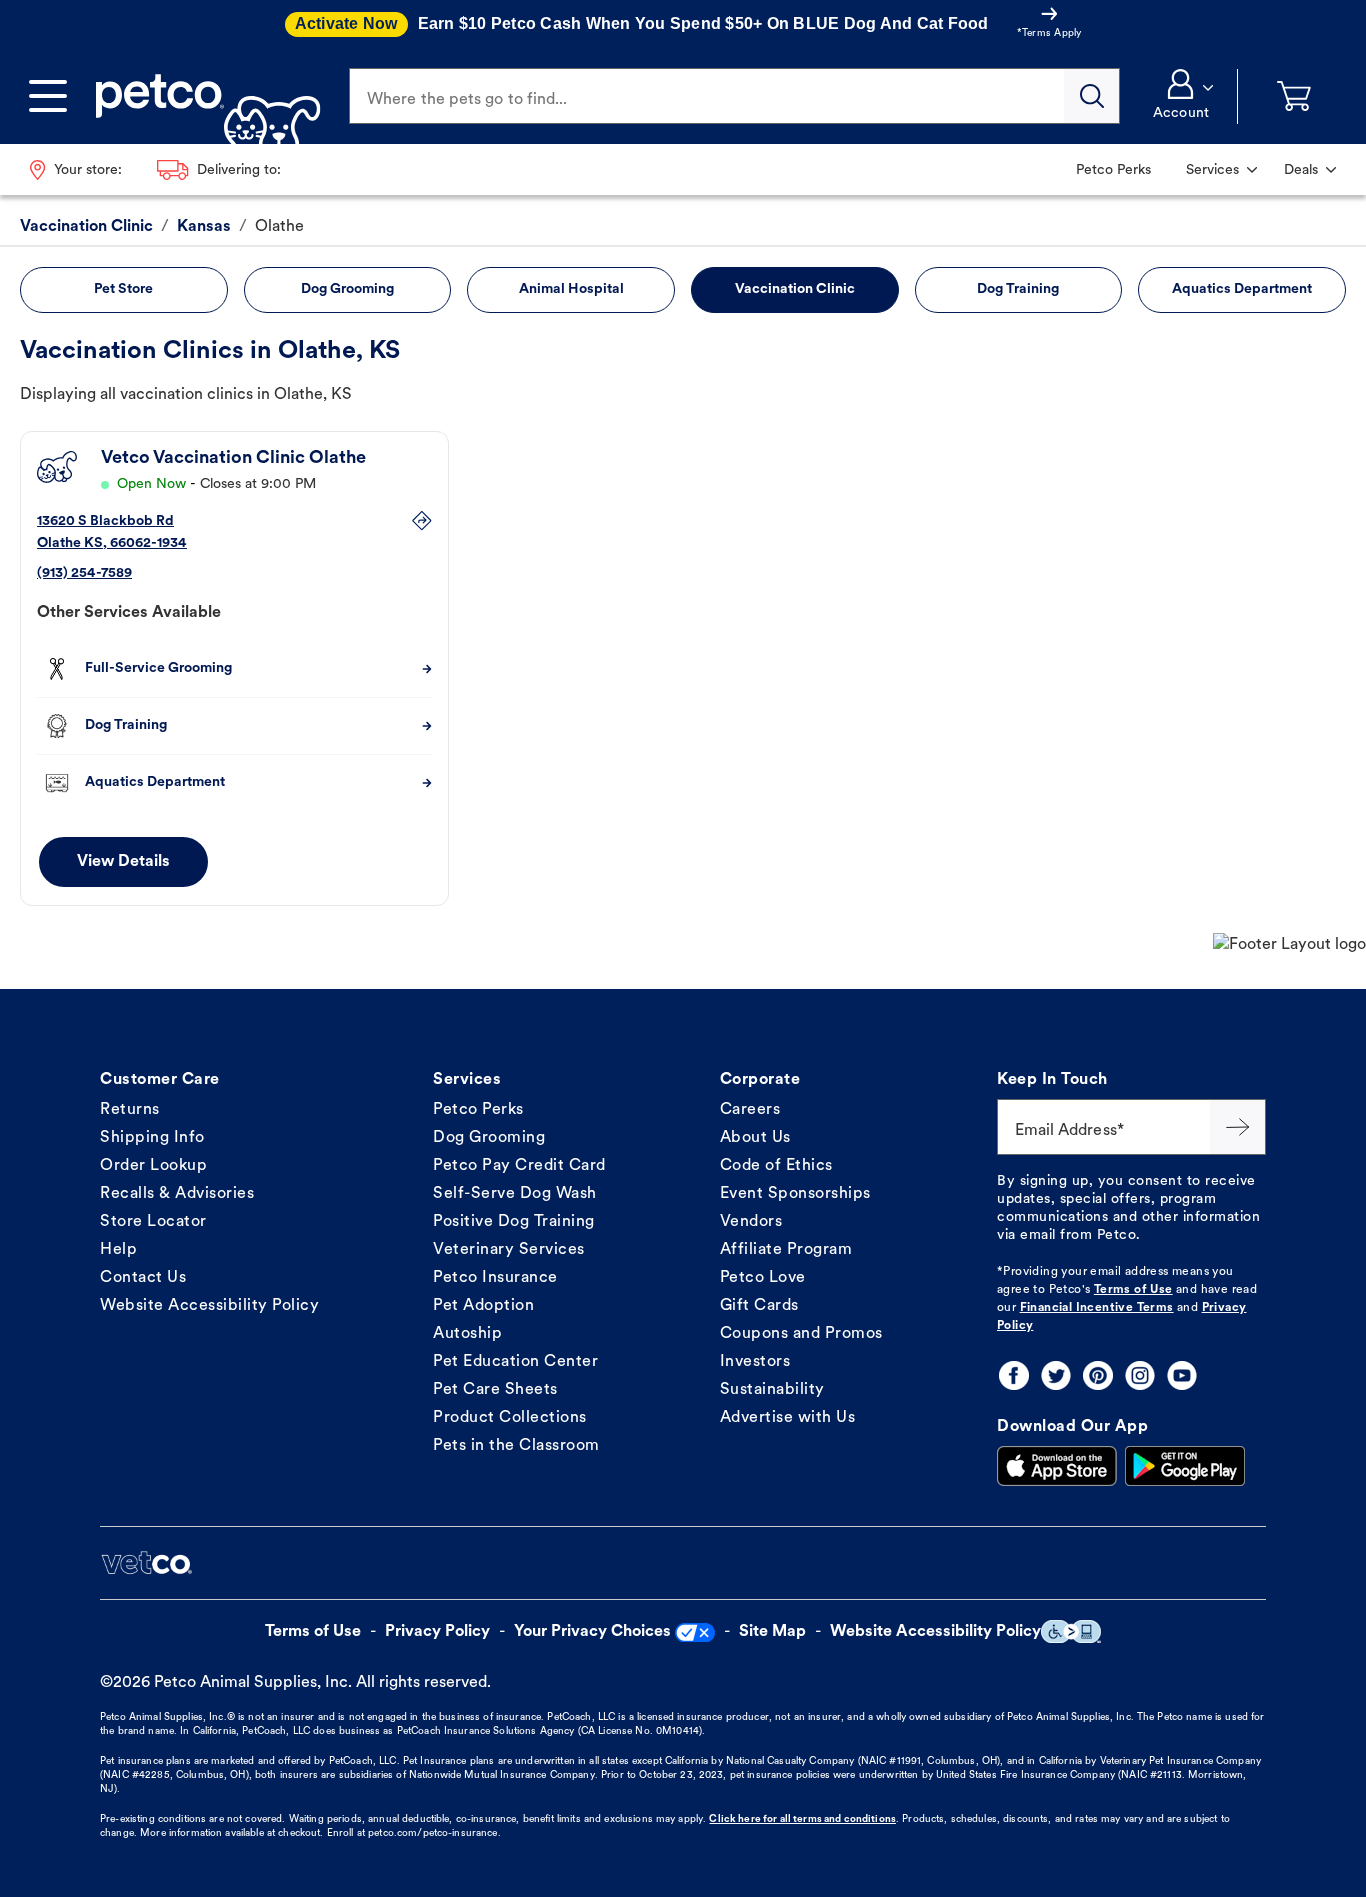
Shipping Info (152, 1138)
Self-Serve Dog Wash (515, 1194)
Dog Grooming (489, 1138)
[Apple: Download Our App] (1057, 1466)
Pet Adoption (483, 1306)
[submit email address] (1238, 1127)
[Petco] (200, 96)
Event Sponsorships (795, 1194)
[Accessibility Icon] (1071, 1631)
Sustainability (772, 1390)
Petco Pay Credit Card (519, 1166)
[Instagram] (1140, 1375)
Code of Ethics (776, 1166)
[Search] (1092, 96)
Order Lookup (153, 1166)
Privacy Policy (437, 1632)
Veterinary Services (509, 1250)
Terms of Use (1133, 1290)
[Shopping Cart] (1294, 96)
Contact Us (143, 1278)
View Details (123, 862)
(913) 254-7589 (84, 573)
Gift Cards (759, 1306)
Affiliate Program (786, 1250)
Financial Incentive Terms (1097, 1308)
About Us (755, 1138)
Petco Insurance (495, 1278)
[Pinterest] (1098, 1375)
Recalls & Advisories (177, 1194)
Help (118, 1250)
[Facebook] (1014, 1375)
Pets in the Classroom (516, 1446)
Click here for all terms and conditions (802, 1819)
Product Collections (510, 1418)
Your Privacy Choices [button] (592, 1632)
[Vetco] (146, 1563)
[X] (1056, 1375)
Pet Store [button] (123, 289)
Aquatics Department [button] (1242, 289)
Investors (755, 1362)
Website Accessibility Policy (209, 1306)
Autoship (467, 1334)
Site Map (772, 1632)
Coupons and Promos (801, 1334)
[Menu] (48, 96)
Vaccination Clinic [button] (795, 289)
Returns (130, 1110)
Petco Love (763, 1278)
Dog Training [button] (1018, 289)
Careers (750, 1110)
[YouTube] (1182, 1375)
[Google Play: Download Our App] (1185, 1466)
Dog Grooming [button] (347, 289)
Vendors (751, 1222)
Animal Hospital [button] (571, 289)
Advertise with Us (788, 1418)
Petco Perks (478, 1110)
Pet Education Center (515, 1362)
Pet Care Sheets (495, 1390)
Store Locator (153, 1222)
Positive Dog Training (514, 1222)
